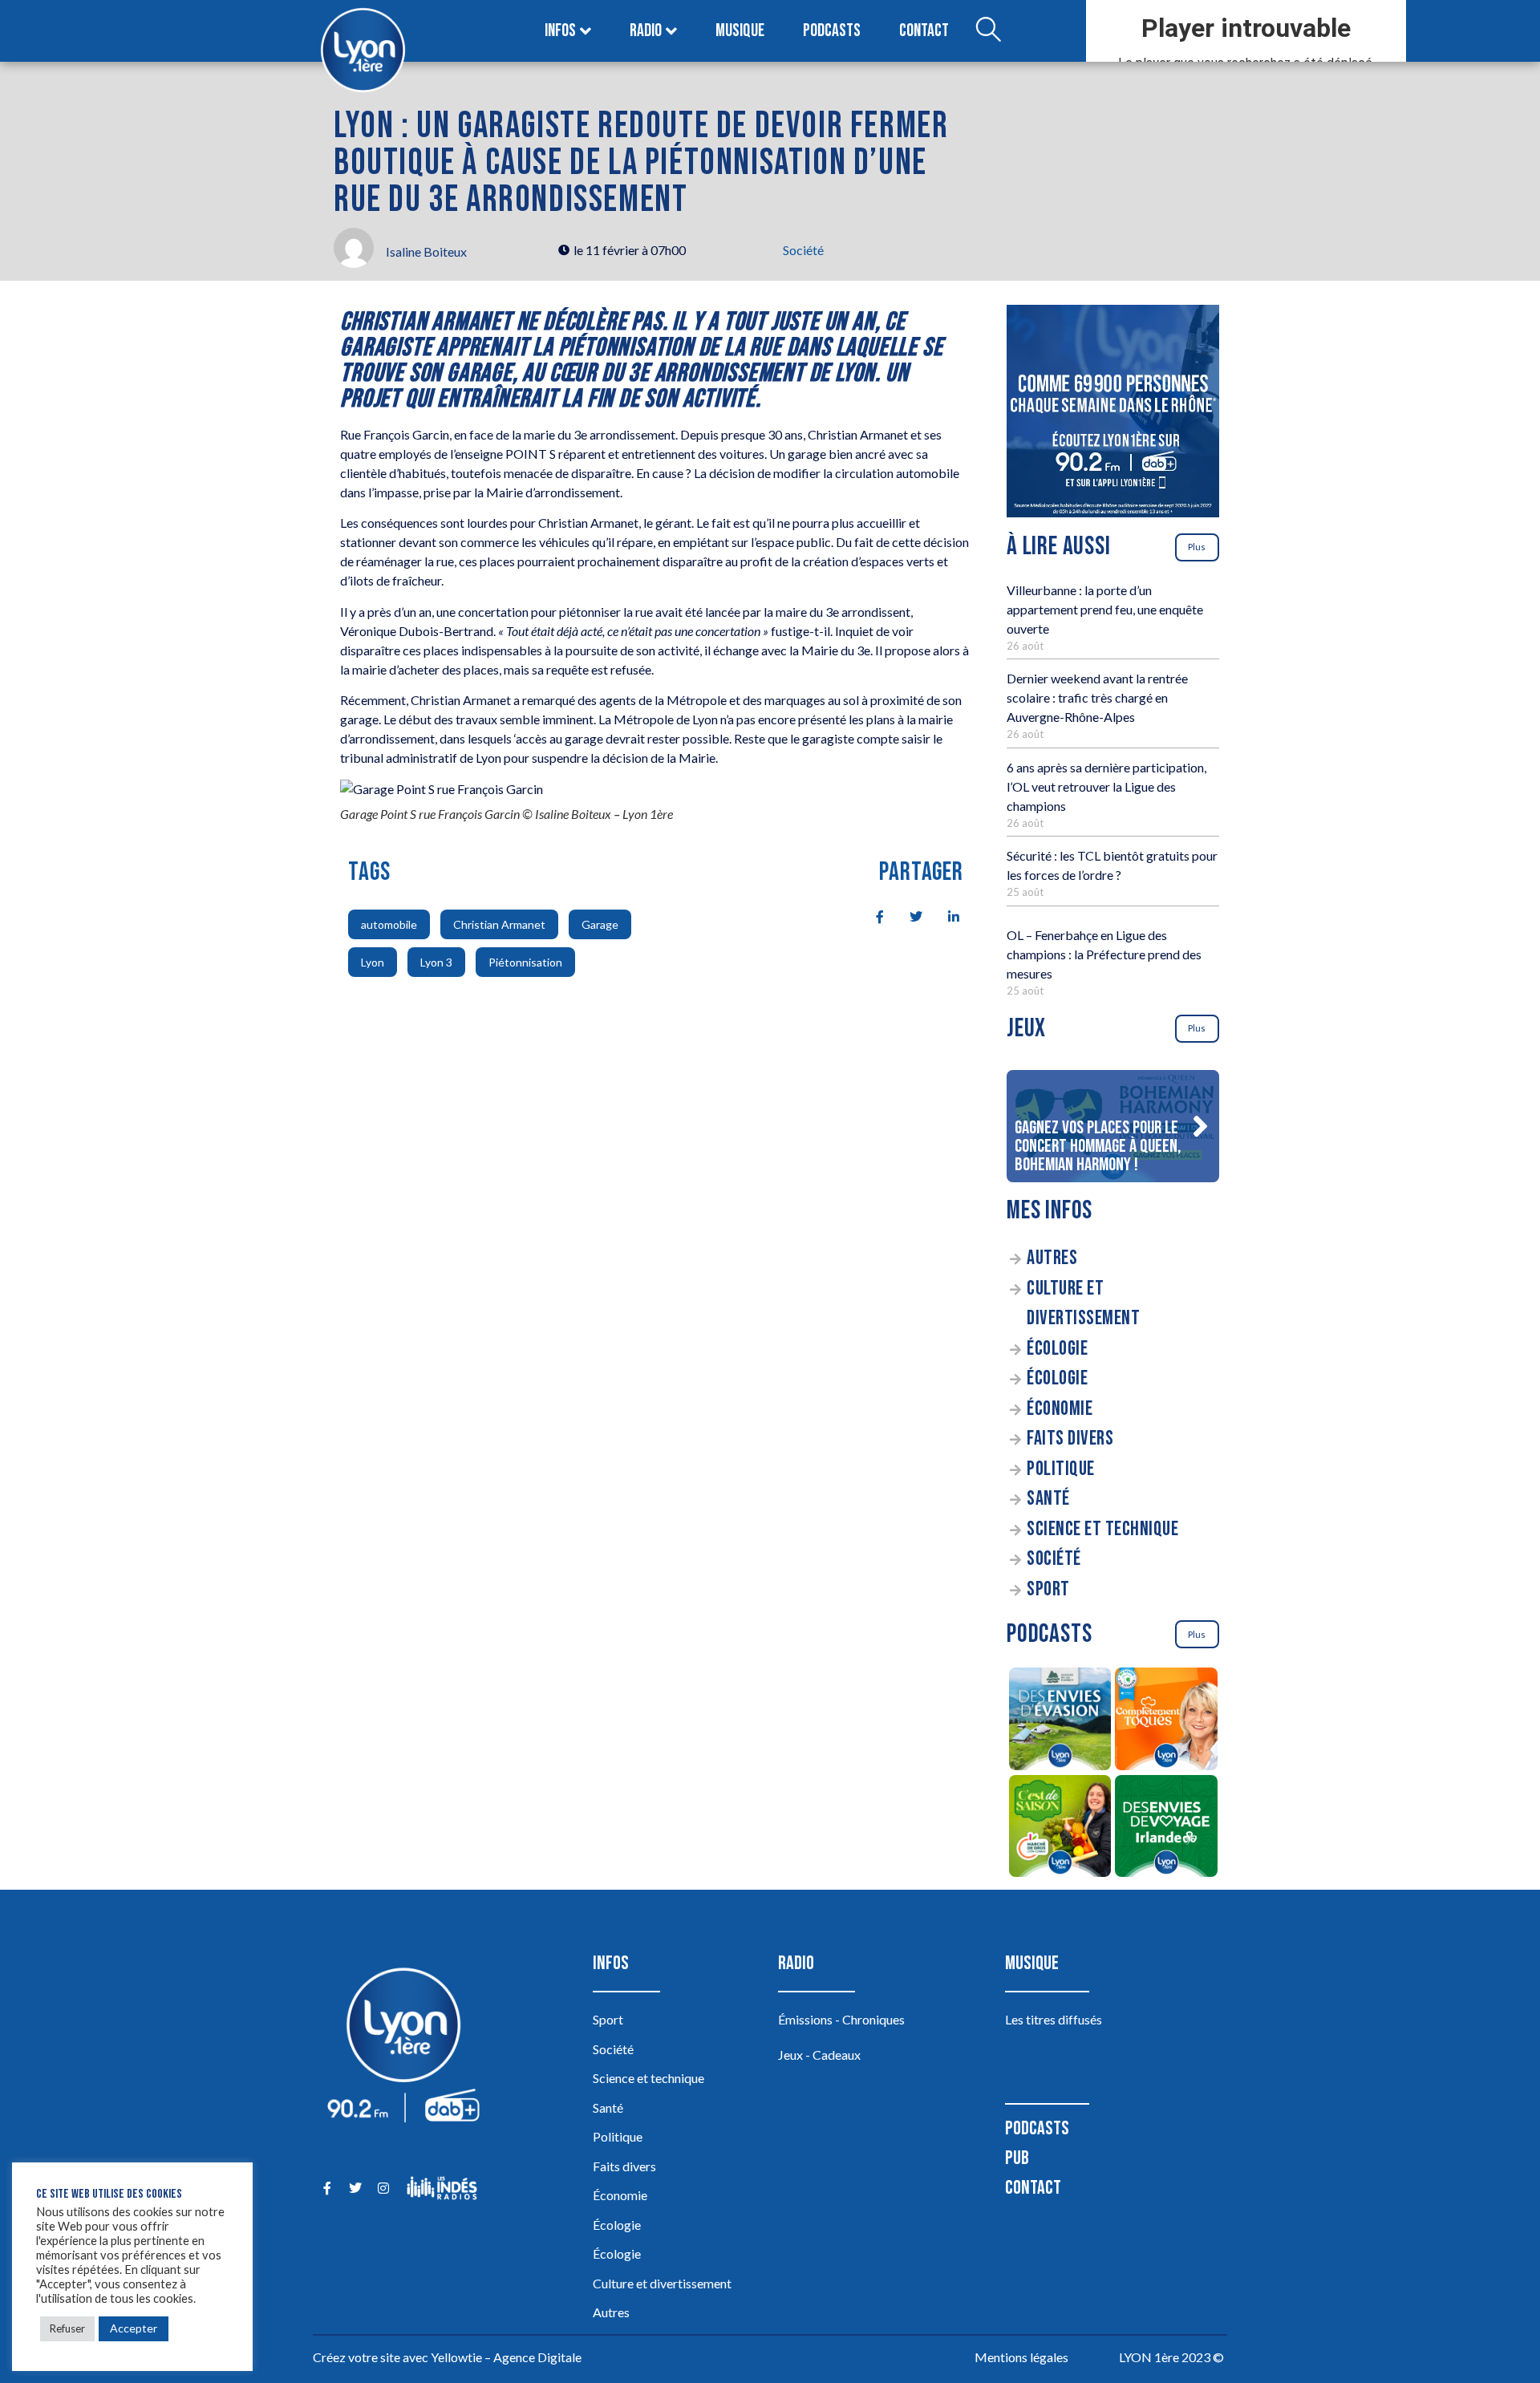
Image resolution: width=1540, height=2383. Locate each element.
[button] (1200, 1126)
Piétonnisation (525, 962)
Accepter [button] (134, 2328)
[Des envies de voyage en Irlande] (1167, 1829)
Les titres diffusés (1054, 2019)
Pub (1017, 2158)
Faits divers (1070, 1439)
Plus (1197, 547)
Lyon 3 (436, 962)
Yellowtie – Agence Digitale (506, 2357)
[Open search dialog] (988, 31)
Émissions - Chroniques (841, 2019)
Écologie (1057, 1349)
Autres (1052, 1258)
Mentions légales (1021, 2357)
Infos (560, 31)
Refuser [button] (67, 2328)
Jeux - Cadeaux (819, 2055)
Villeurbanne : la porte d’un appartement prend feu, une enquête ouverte (1105, 609)
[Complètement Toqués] (1167, 1721)
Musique (740, 31)
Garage (600, 924)
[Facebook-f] (327, 2188)
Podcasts (832, 31)
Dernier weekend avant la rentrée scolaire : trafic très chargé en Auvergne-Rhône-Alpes (1097, 697)
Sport (1048, 1589)
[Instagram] (383, 2188)
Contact (924, 31)
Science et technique (1102, 1529)
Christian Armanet (499, 924)
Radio (646, 31)
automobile (389, 924)
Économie (1060, 1409)
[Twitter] (355, 2188)
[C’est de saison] (1060, 1829)
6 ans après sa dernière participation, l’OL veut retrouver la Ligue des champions (1106, 786)
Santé (1048, 1499)
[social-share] (871, 915)
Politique (1061, 1469)
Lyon (373, 962)
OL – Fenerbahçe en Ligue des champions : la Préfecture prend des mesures (1104, 954)
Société (803, 250)
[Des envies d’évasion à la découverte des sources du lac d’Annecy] (1060, 1721)
